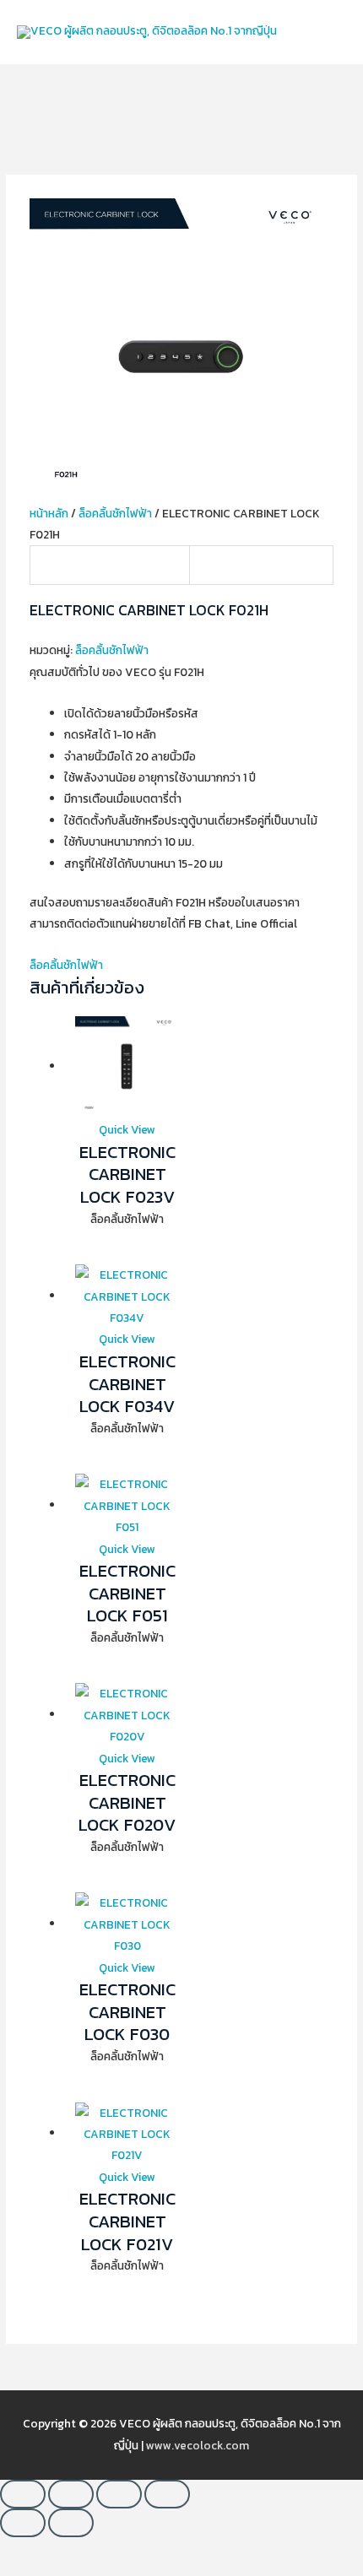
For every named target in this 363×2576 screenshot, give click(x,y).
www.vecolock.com (198, 2445)
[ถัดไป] (71, 2523)
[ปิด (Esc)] (167, 2494)
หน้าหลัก (49, 513)
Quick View (127, 1129)
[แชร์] (119, 2494)
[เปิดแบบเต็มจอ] (71, 2494)
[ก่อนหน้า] (23, 2523)
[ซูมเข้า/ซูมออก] (23, 2494)
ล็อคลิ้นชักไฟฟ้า (115, 513)
